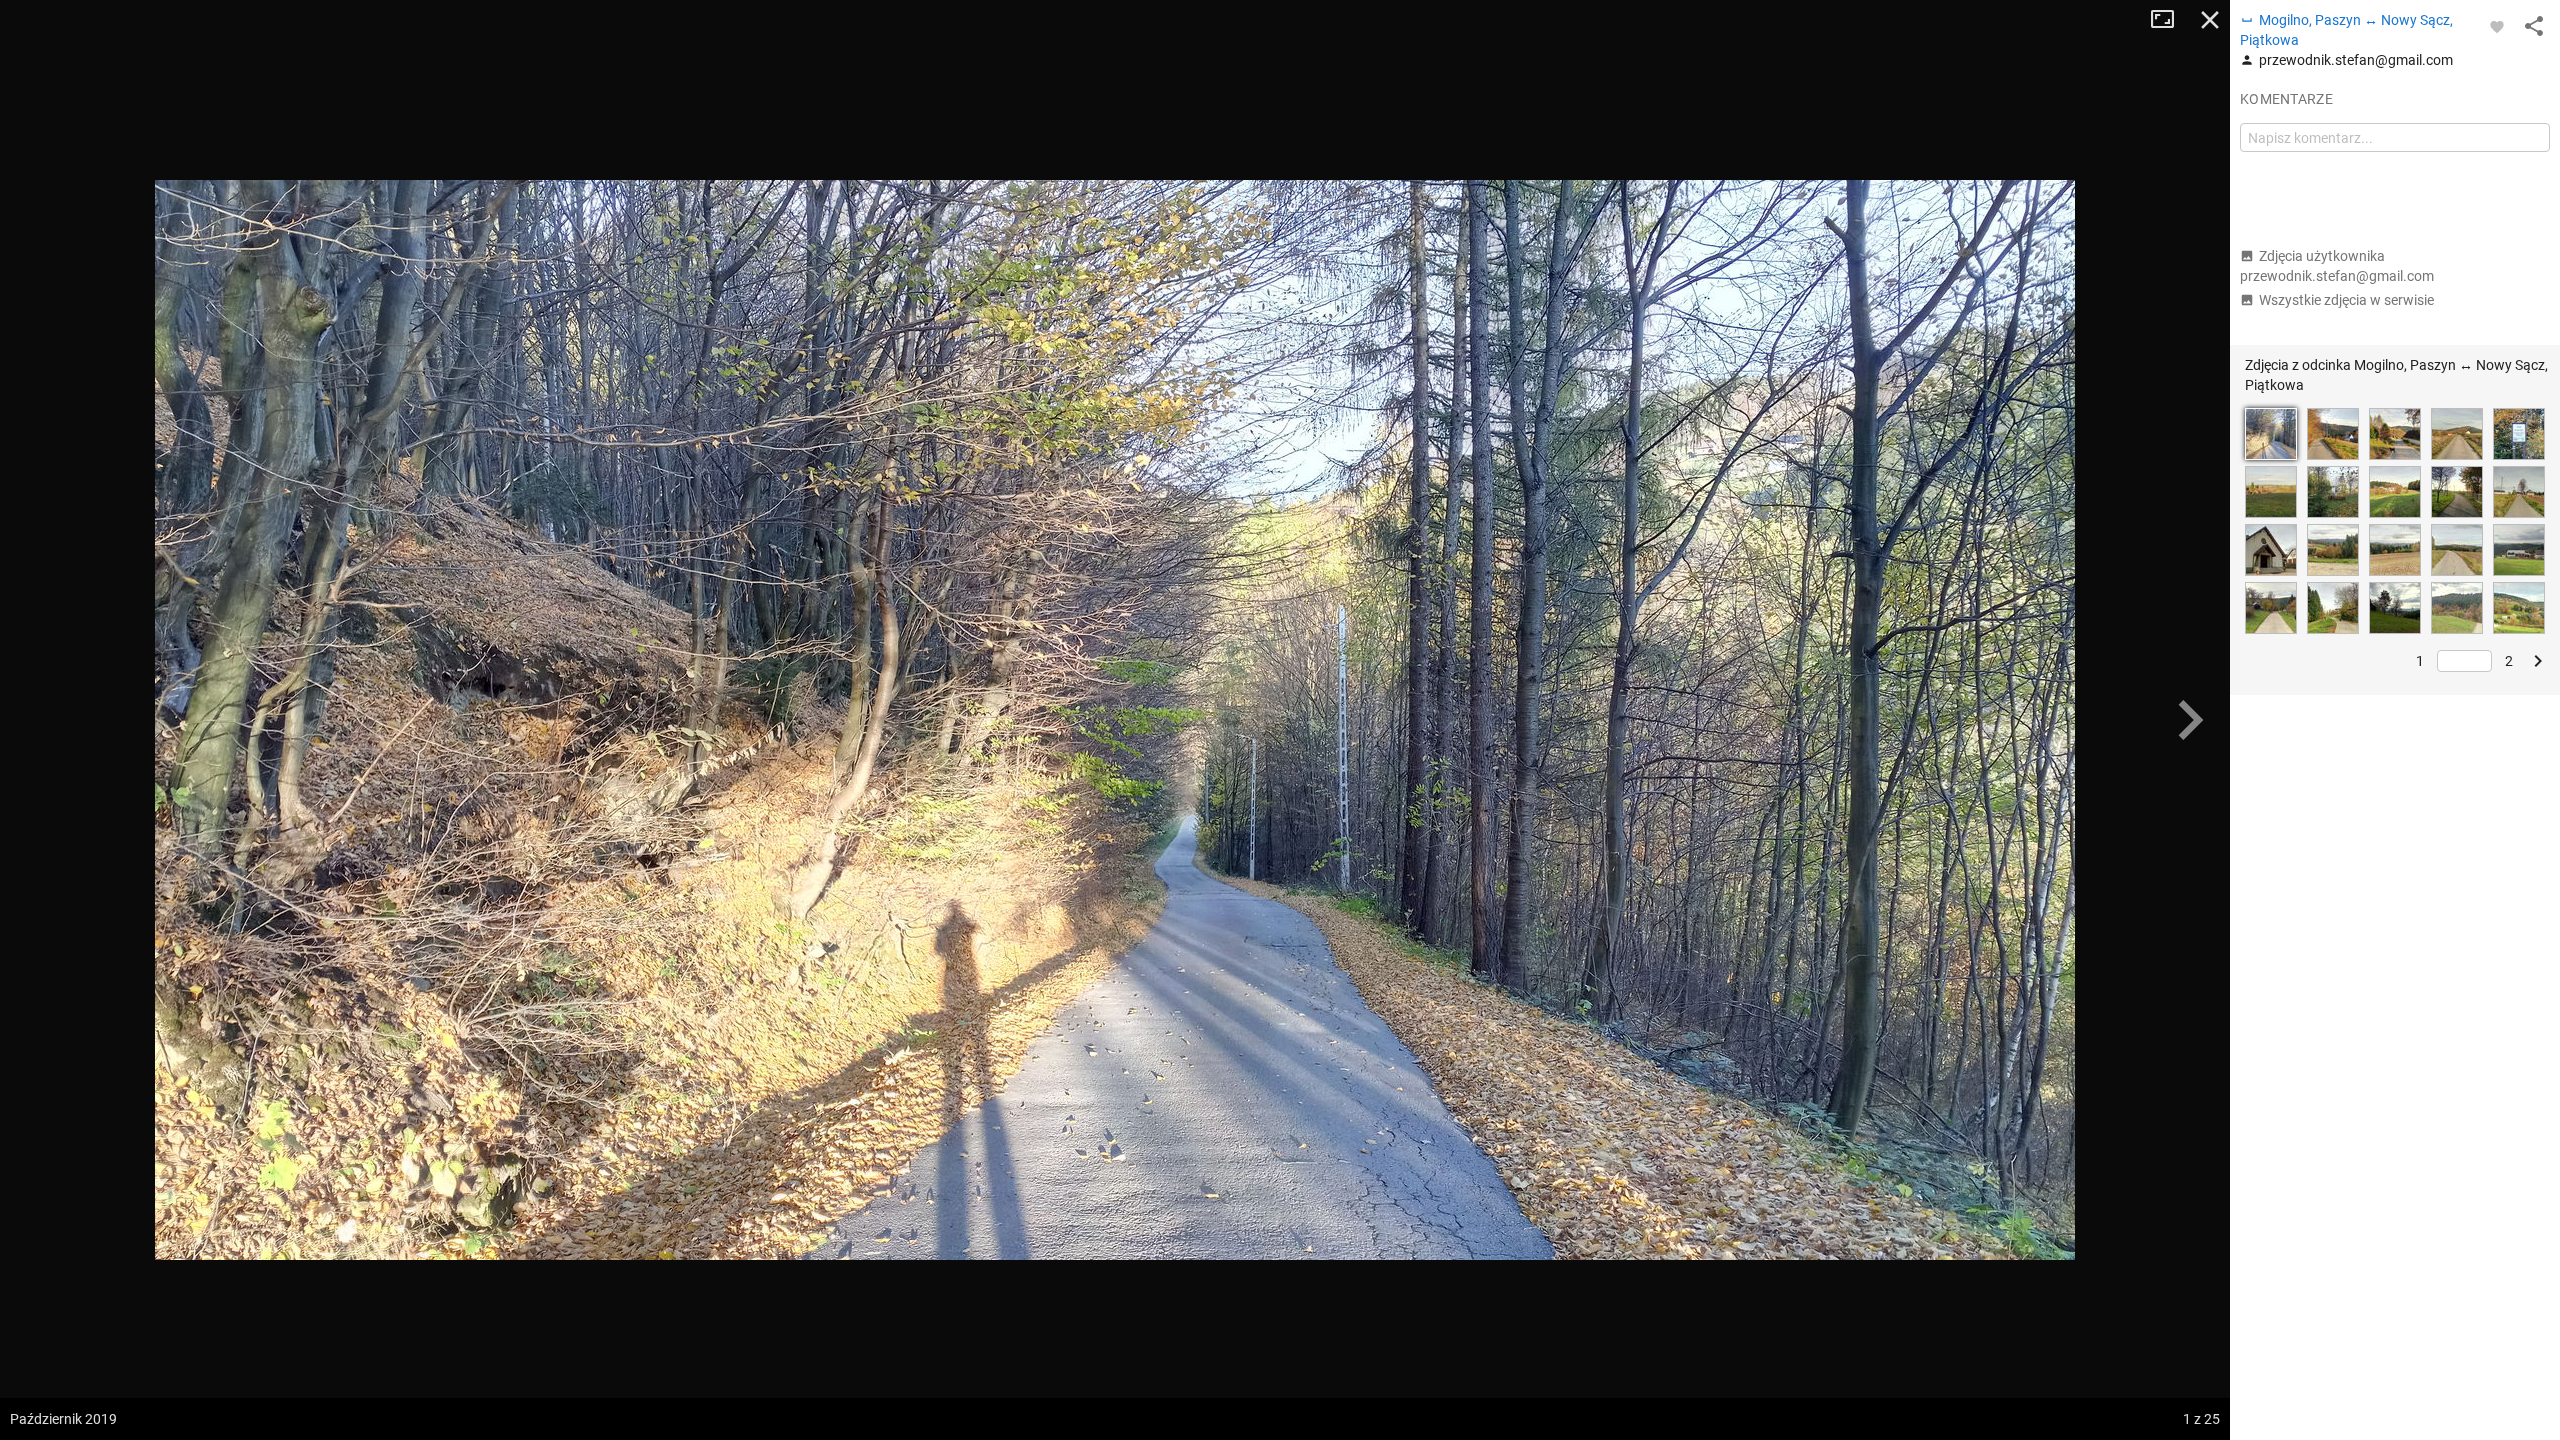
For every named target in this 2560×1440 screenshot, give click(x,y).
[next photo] (2190, 720)
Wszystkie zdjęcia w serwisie (2346, 300)
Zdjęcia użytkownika (2337, 266)
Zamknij (2210, 20)
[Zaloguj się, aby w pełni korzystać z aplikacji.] (2497, 26)
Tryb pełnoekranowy (2170, 20)
